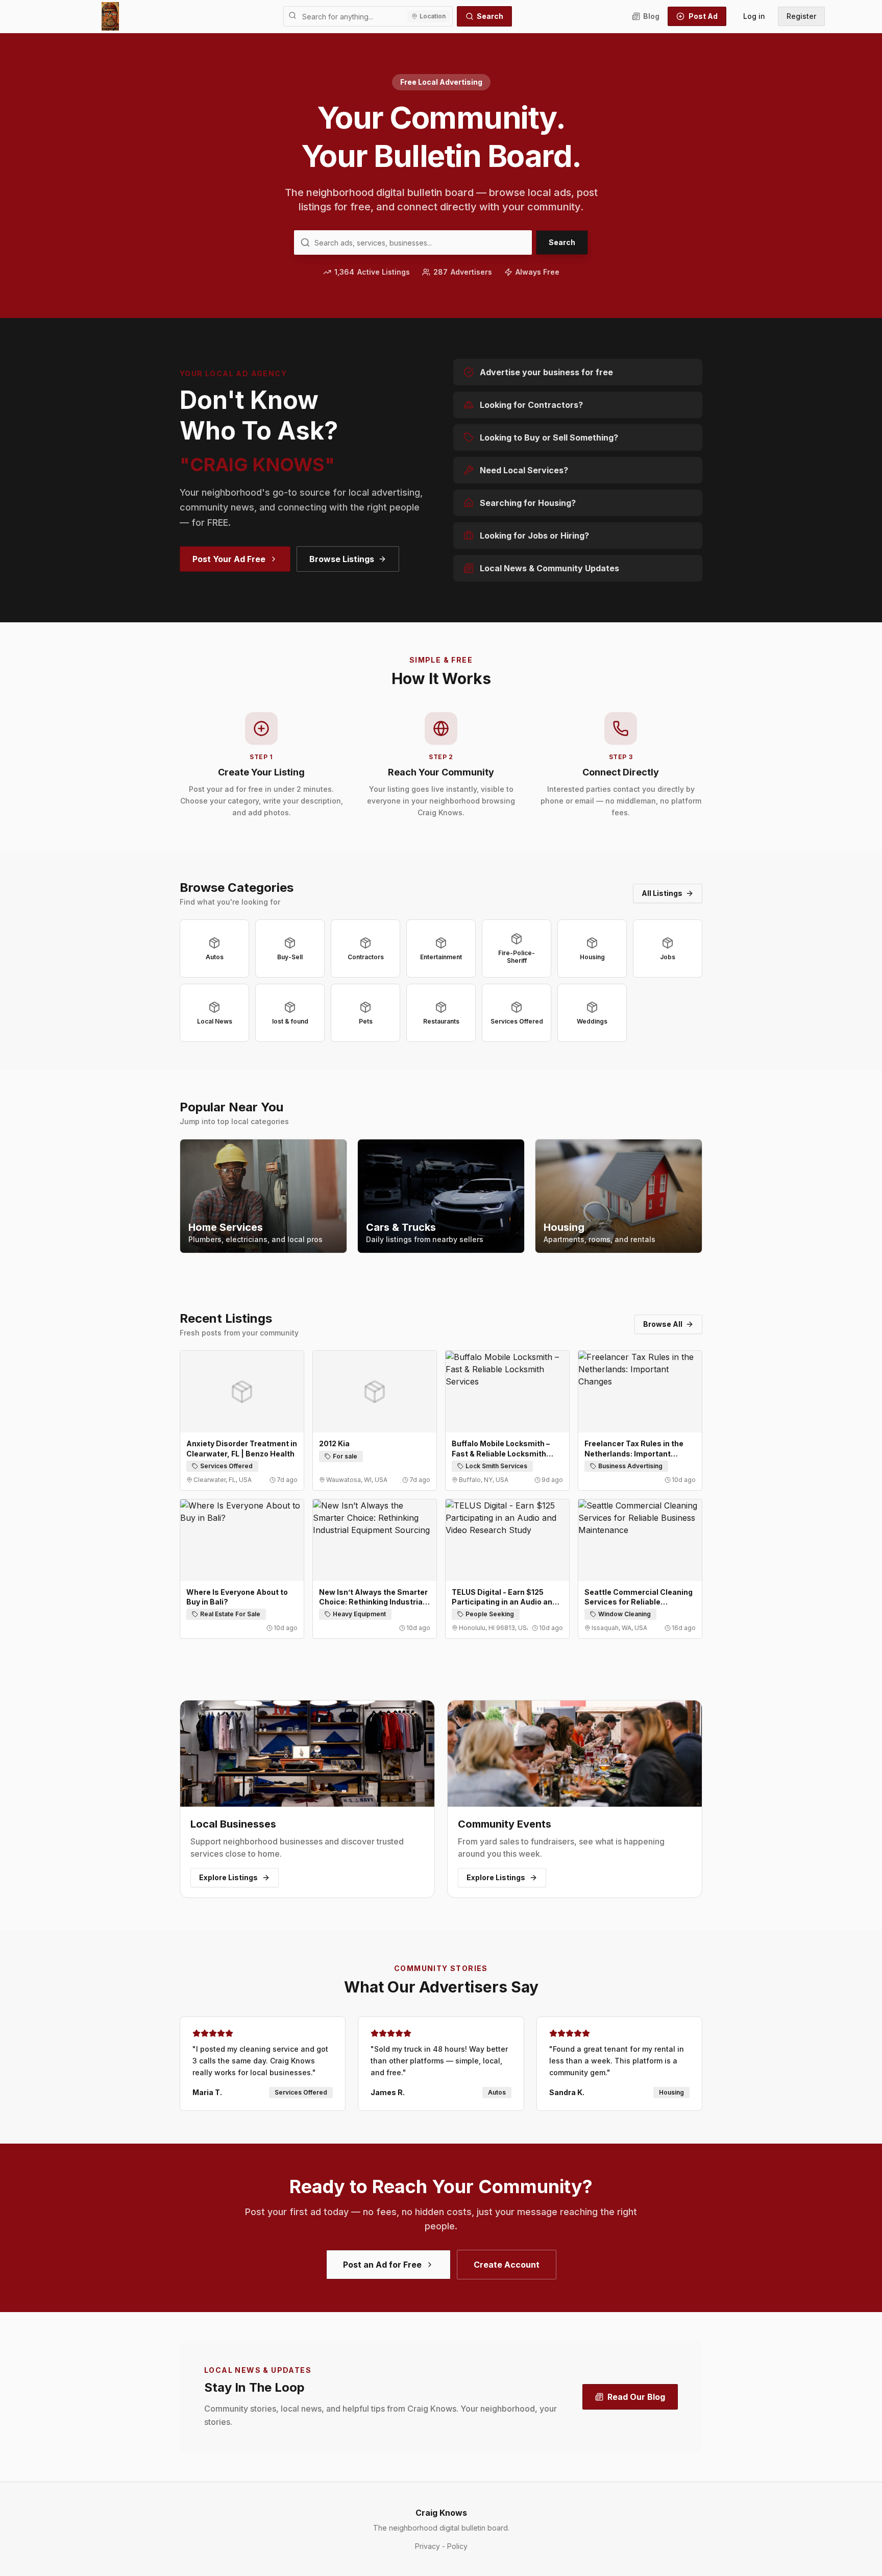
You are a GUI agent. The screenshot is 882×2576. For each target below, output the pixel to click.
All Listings (662, 893)
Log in (754, 16)
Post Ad (703, 16)
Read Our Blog (636, 2397)
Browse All (663, 1324)
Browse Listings (342, 559)
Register (801, 16)
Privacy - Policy (441, 2546)
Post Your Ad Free (229, 559)
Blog (651, 16)
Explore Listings (228, 1877)
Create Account (507, 2265)
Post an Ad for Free (382, 2265)
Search (490, 16)
